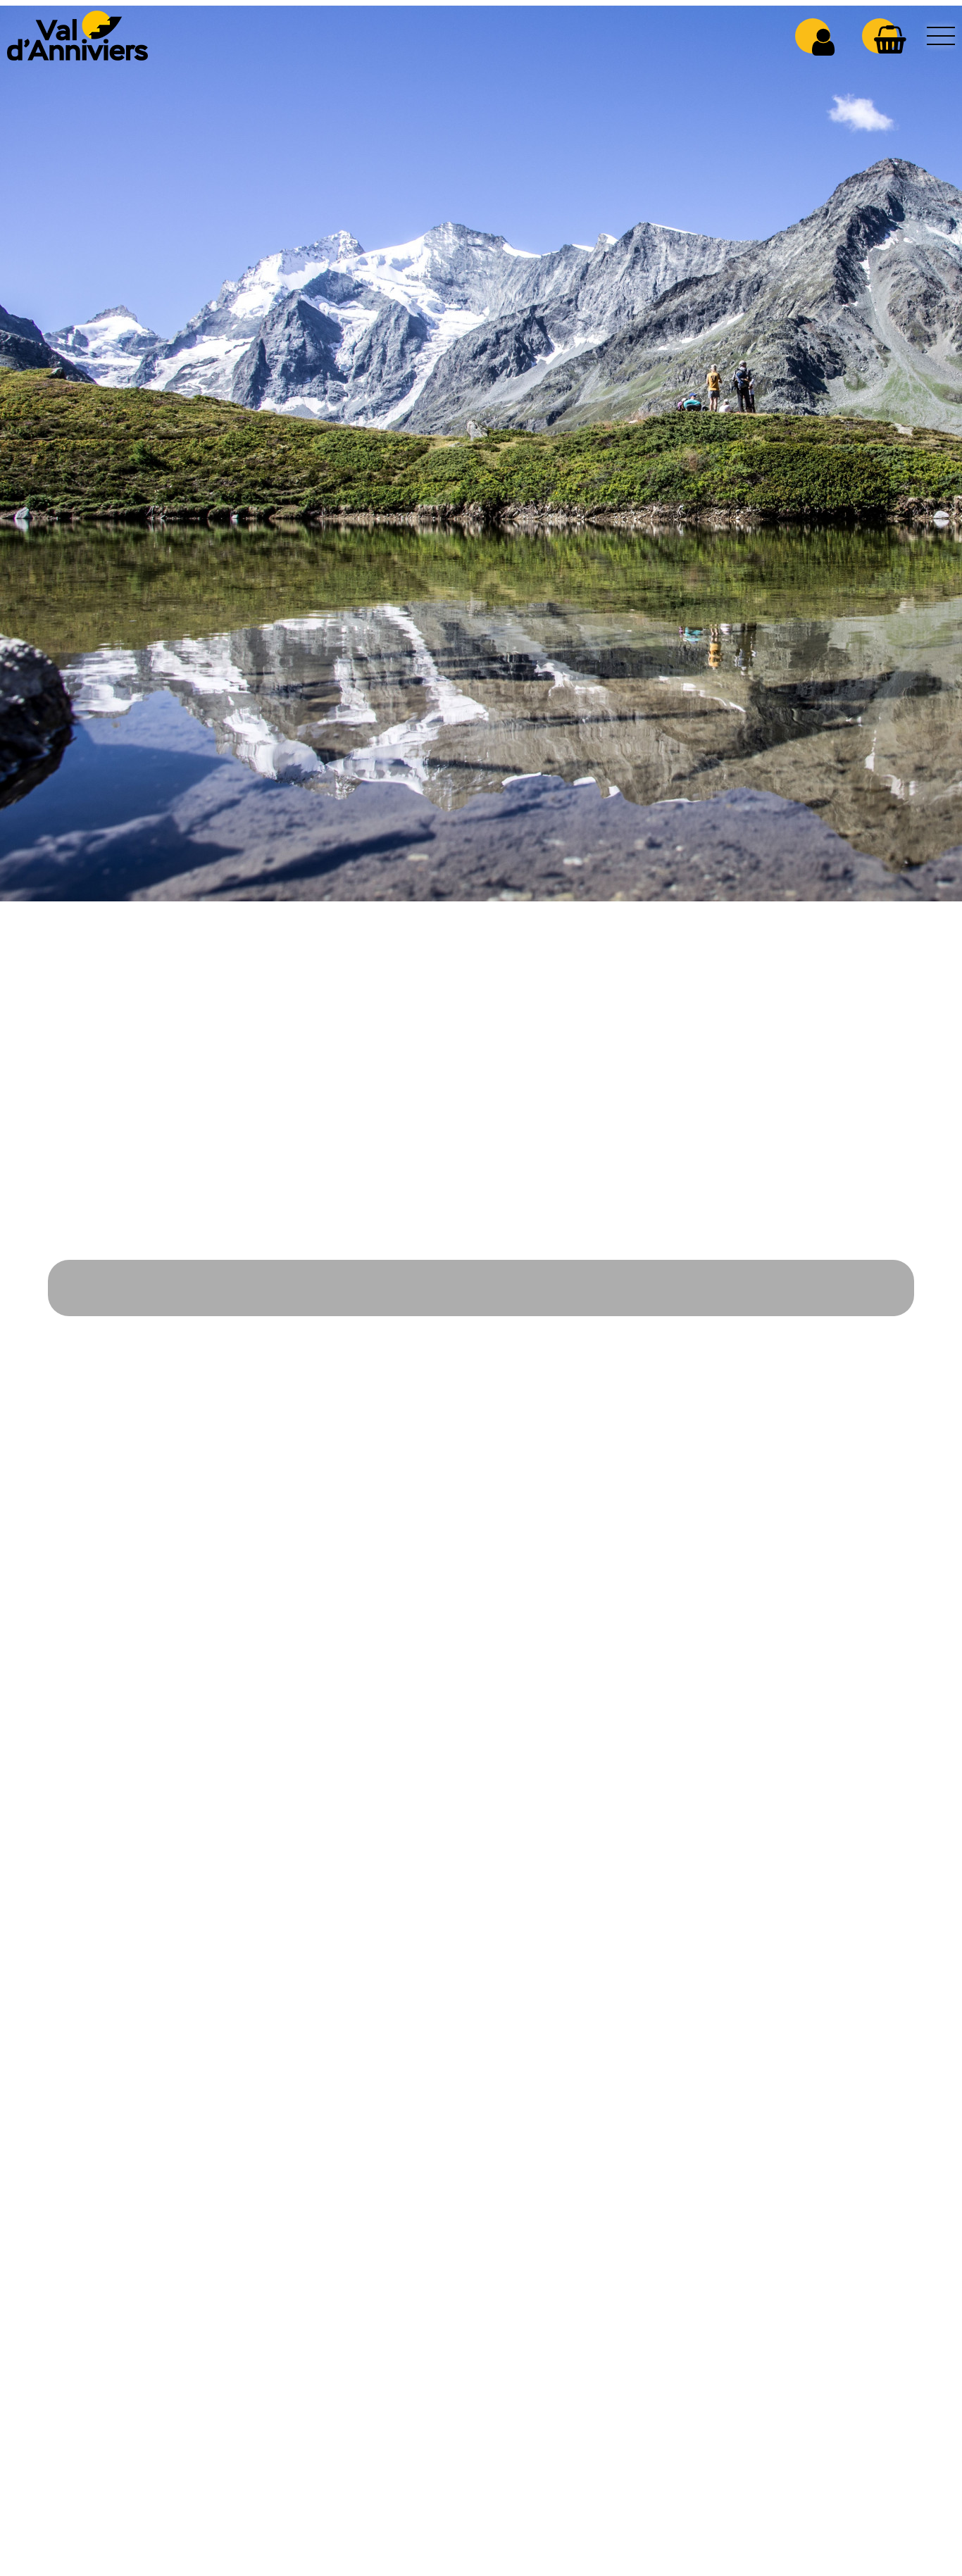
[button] (890, 39)
